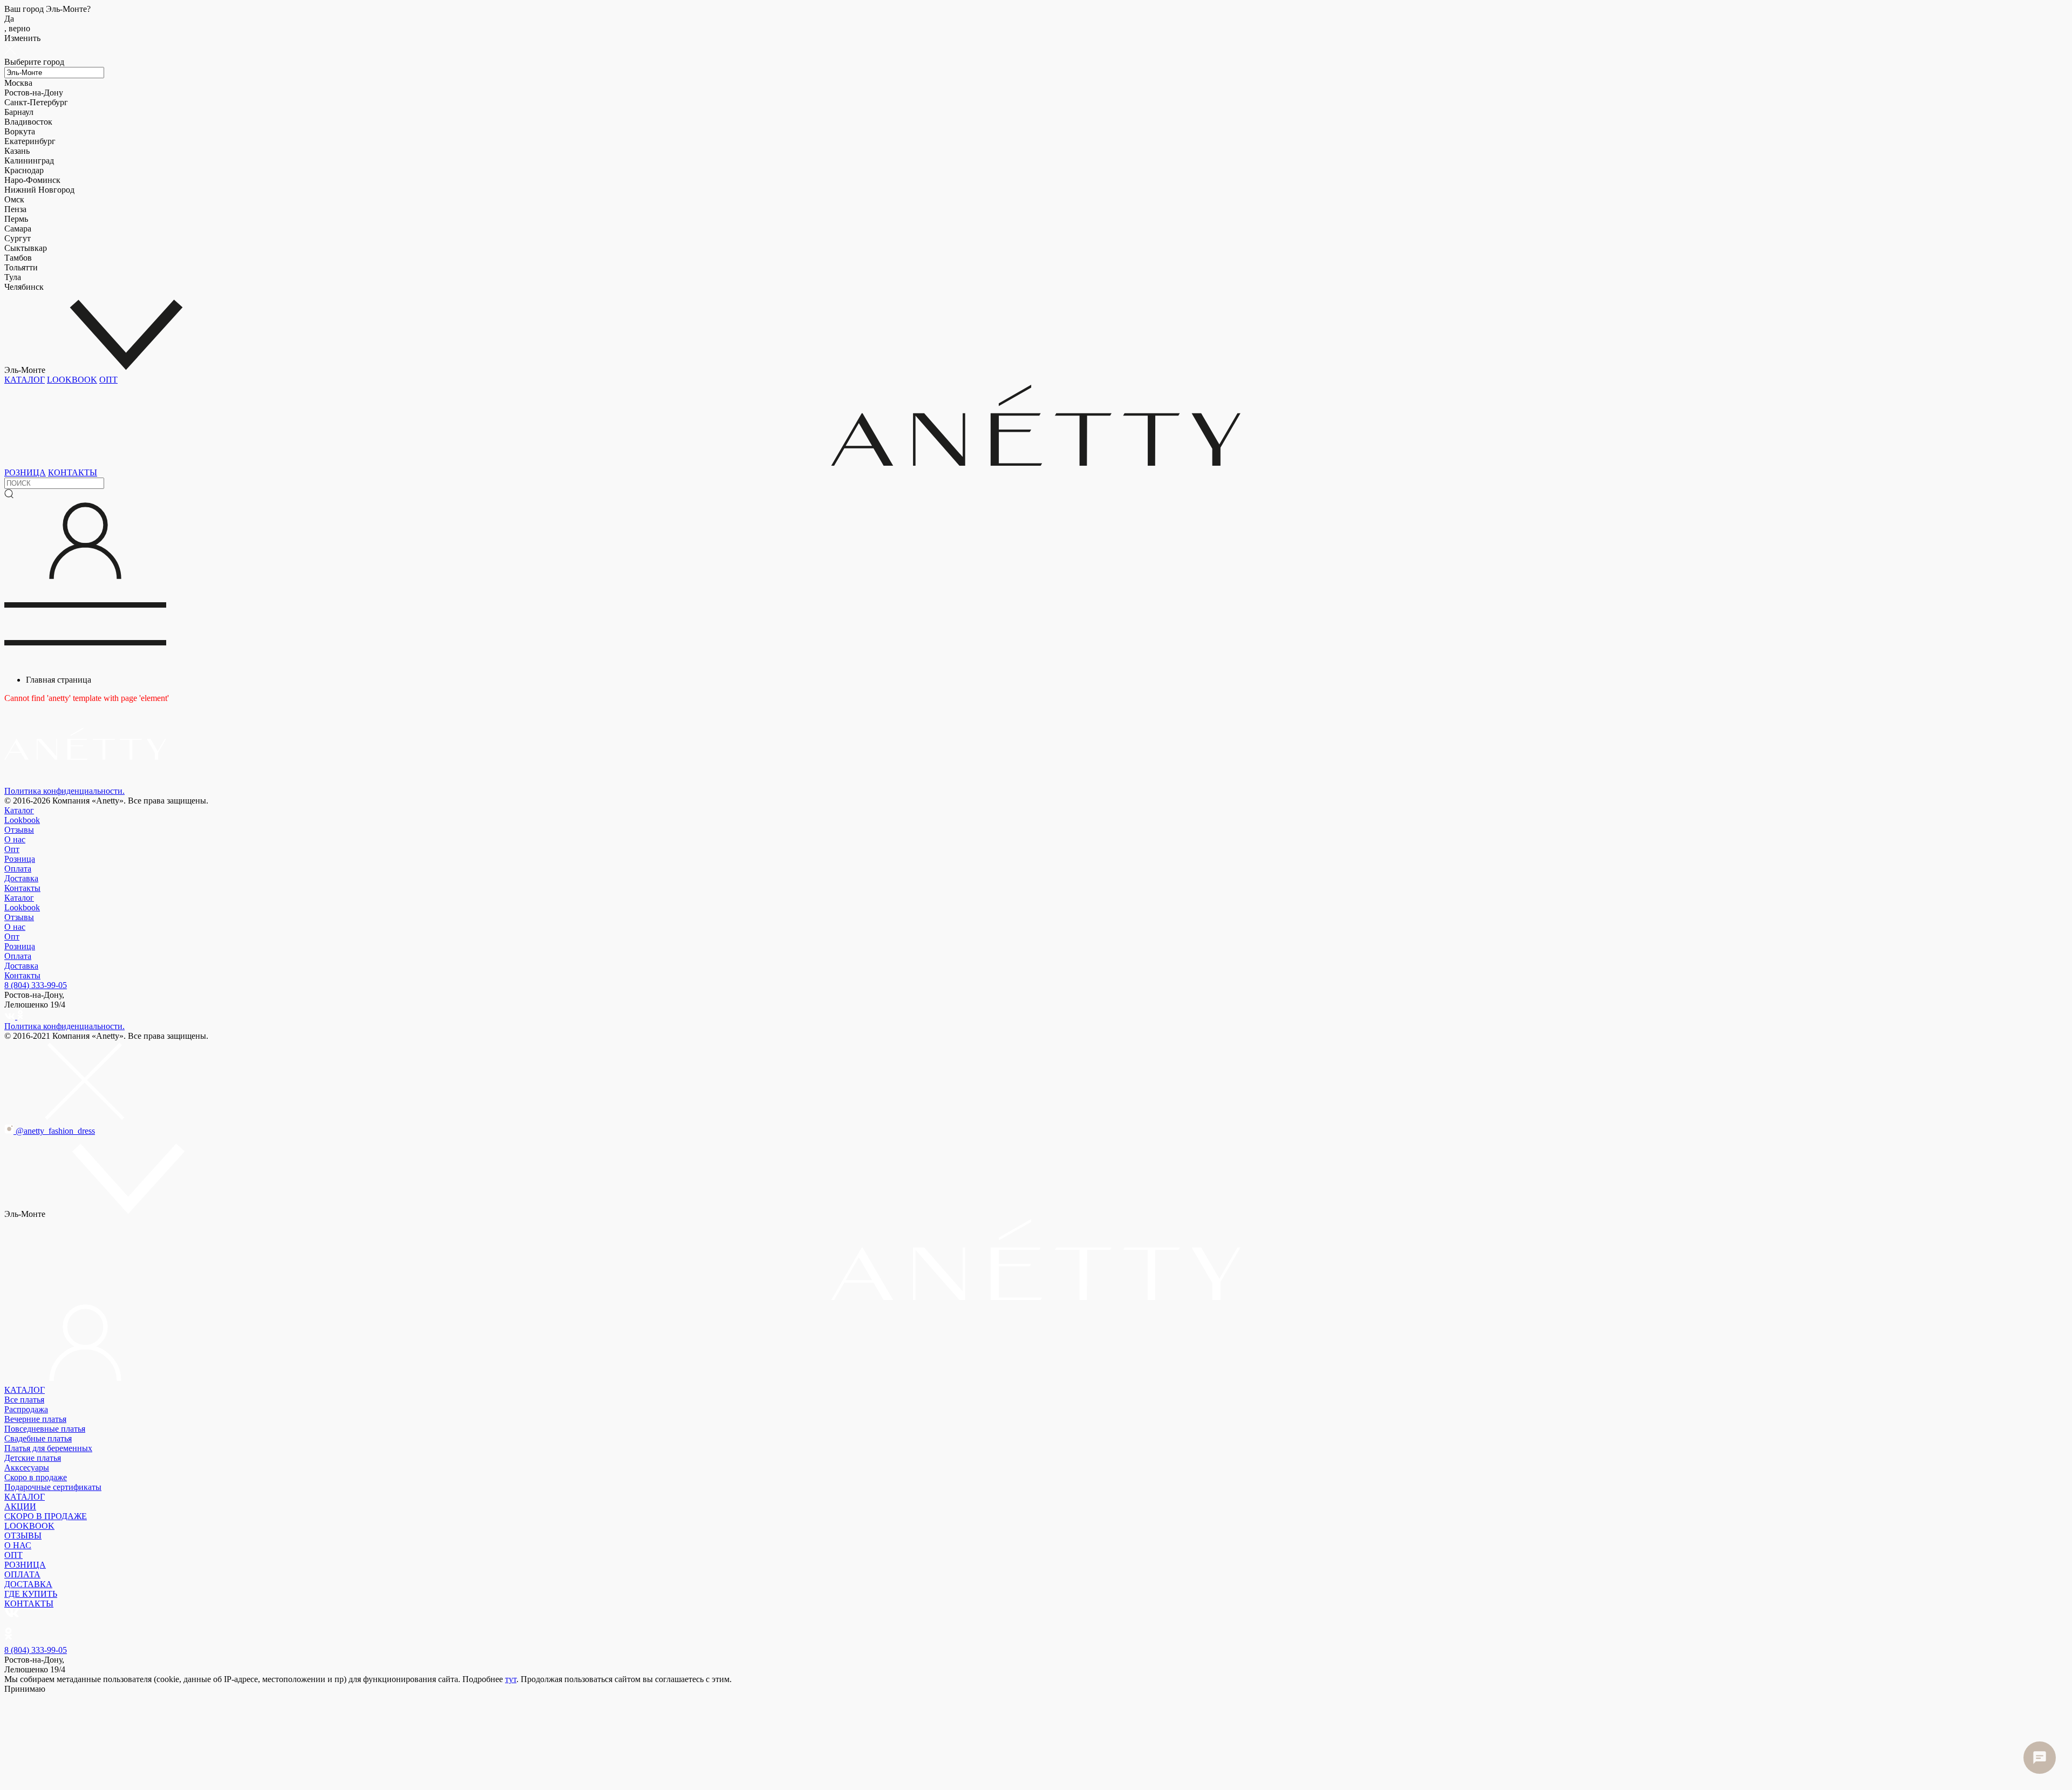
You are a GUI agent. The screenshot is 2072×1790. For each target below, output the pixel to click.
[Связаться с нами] (2040, 1758)
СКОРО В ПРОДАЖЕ (46, 1516)
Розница (20, 859)
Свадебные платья (38, 1438)
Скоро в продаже (36, 1477)
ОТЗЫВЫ (23, 1536)
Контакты (22, 888)
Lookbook (22, 820)
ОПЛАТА (22, 1574)
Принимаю (25, 1689)
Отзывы (19, 830)
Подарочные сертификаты (53, 1487)
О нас (15, 839)
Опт (12, 849)
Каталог (19, 810)
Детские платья (33, 1458)
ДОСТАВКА (28, 1584)
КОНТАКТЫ (73, 472)
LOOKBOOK (72, 380)
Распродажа (26, 1409)
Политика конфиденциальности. (64, 791)
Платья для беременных (48, 1448)
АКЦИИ (20, 1506)
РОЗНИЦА (25, 472)
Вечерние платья (35, 1419)
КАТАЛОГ (25, 380)
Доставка (21, 878)
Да (17, 23)
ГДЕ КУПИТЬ (31, 1594)
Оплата (18, 869)
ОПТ (108, 380)
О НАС (18, 1545)
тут (511, 1679)
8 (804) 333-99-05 (36, 985)
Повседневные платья (45, 1429)
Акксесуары (27, 1468)
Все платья (24, 1400)
